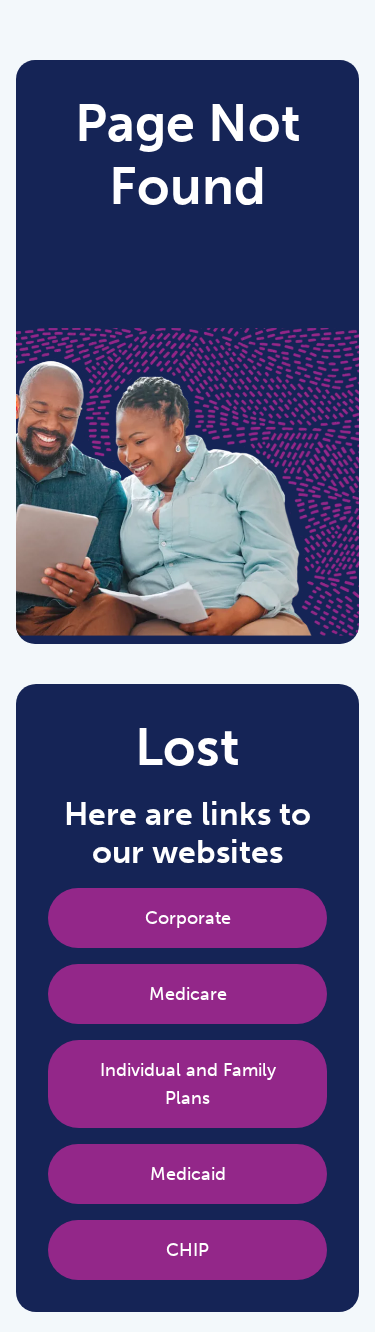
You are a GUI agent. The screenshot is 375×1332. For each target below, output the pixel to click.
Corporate (188, 918)
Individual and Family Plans (188, 1084)
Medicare (188, 994)
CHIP (187, 1250)
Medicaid (188, 1174)
